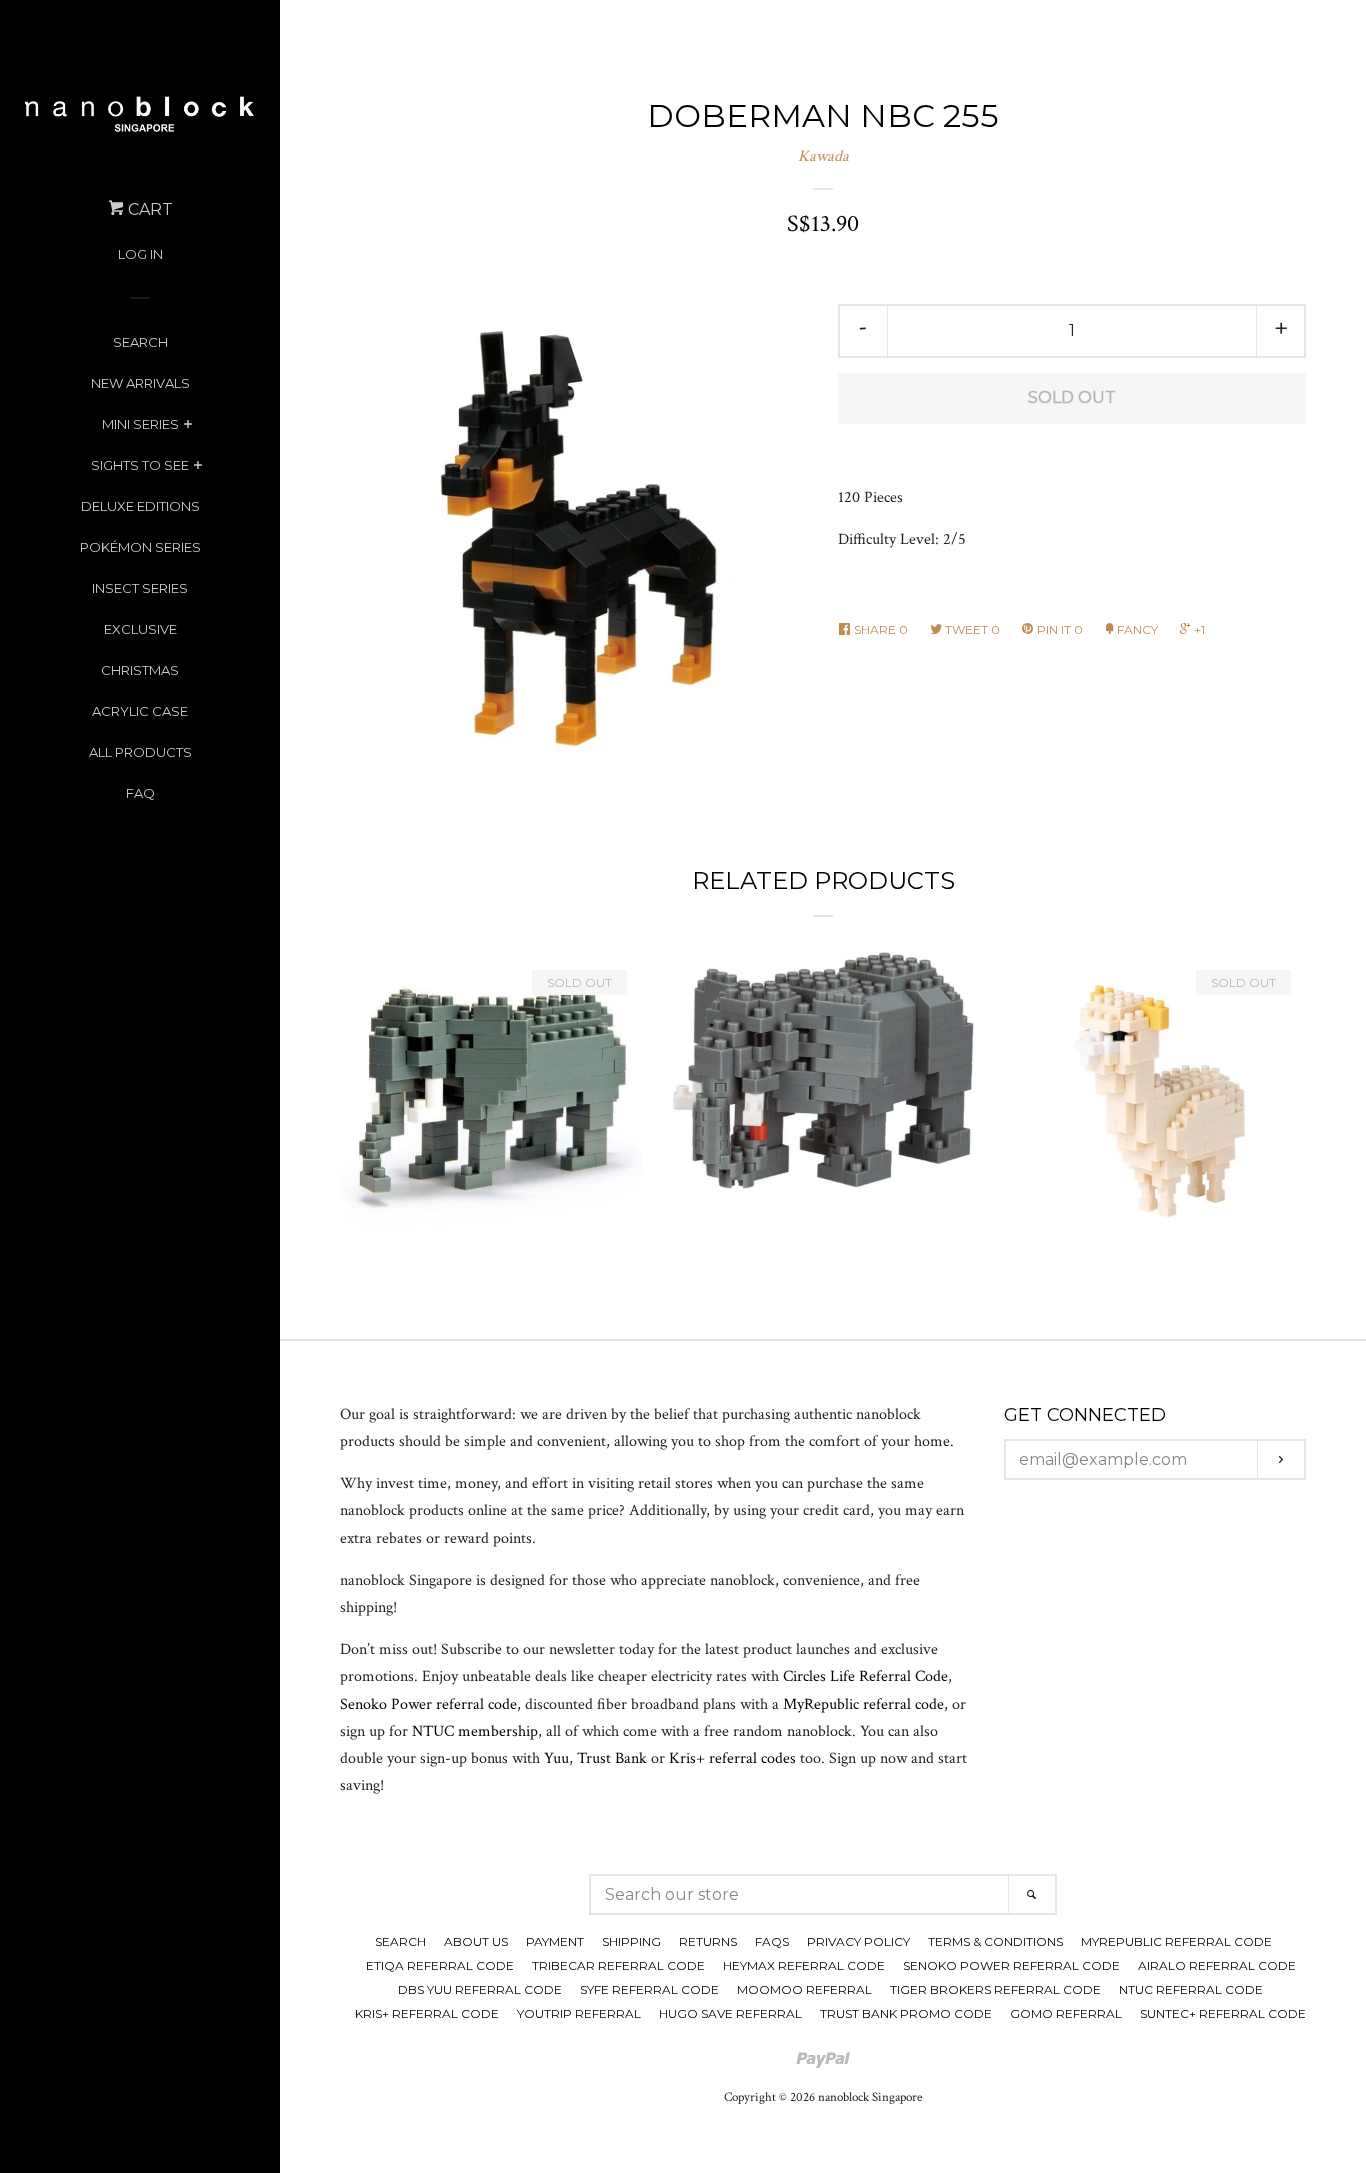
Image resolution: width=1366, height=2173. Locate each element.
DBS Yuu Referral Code (480, 1989)
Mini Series (140, 424)
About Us (476, 1941)
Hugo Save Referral (730, 2013)
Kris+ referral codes (732, 1758)
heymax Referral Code (804, 1965)
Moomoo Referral (804, 1989)
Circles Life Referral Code (865, 1676)
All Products (140, 752)
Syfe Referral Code (649, 1989)
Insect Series (140, 588)
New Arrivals (140, 383)
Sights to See (140, 465)
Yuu (556, 1758)
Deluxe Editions (140, 506)
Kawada (823, 156)
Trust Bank (612, 1758)
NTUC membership (475, 1731)
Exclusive (140, 629)
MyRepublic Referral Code (1176, 1941)
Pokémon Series (140, 547)
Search (140, 342)
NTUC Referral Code (1191, 1989)
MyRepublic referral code (863, 1704)
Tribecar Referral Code (618, 1965)
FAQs (772, 1941)
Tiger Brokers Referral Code (995, 1989)
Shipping (631, 1941)
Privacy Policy (858, 1941)
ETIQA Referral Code (440, 1965)
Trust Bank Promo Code (906, 2013)
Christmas (140, 670)
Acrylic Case (140, 711)
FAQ (140, 793)
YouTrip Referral (579, 2013)
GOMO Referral (1066, 2013)
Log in (140, 254)
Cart (148, 209)
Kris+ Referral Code (427, 2013)
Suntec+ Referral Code (1223, 2013)
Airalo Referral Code (1217, 1965)
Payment (555, 1941)
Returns (708, 1941)
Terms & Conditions (995, 1941)
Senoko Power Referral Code (1011, 1965)
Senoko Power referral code (428, 1704)
